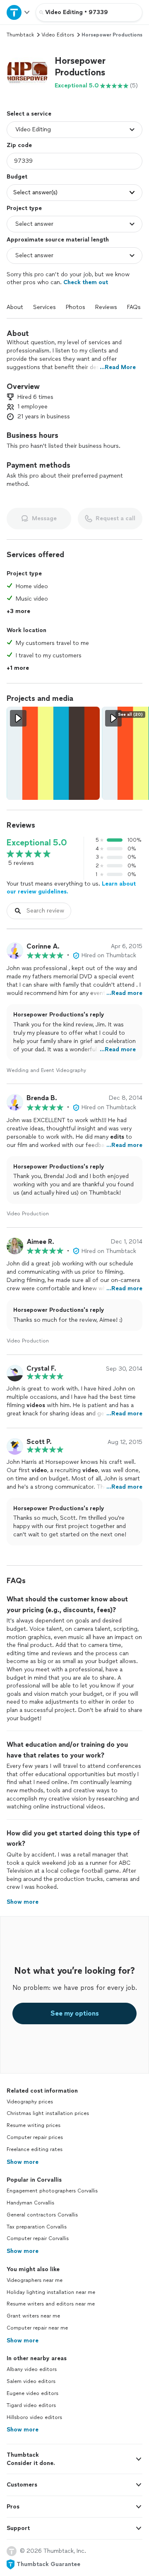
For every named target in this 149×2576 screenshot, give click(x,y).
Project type (24, 208)
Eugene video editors (32, 2393)
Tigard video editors (31, 2405)
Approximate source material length (58, 240)
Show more (23, 2162)
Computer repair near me (37, 2328)
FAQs (134, 307)
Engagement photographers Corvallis (52, 2191)
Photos (76, 307)
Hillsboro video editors (34, 2417)
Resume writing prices (34, 2125)
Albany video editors (32, 2369)
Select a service (29, 114)
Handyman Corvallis (30, 2203)
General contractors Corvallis (42, 2215)
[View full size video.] (53, 753)
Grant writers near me (33, 2316)
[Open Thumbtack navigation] (18, 12)
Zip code (19, 145)
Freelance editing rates (35, 2149)
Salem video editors (31, 2381)
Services (44, 307)
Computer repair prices (35, 2137)
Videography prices (30, 2102)
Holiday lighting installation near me (51, 2292)
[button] (27, 72)
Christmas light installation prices (48, 2113)
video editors (58, 35)
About (15, 307)
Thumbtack (20, 35)
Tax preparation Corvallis (37, 2227)
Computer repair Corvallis (38, 2238)
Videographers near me (35, 2280)
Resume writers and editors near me (51, 2304)
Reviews (106, 307)
